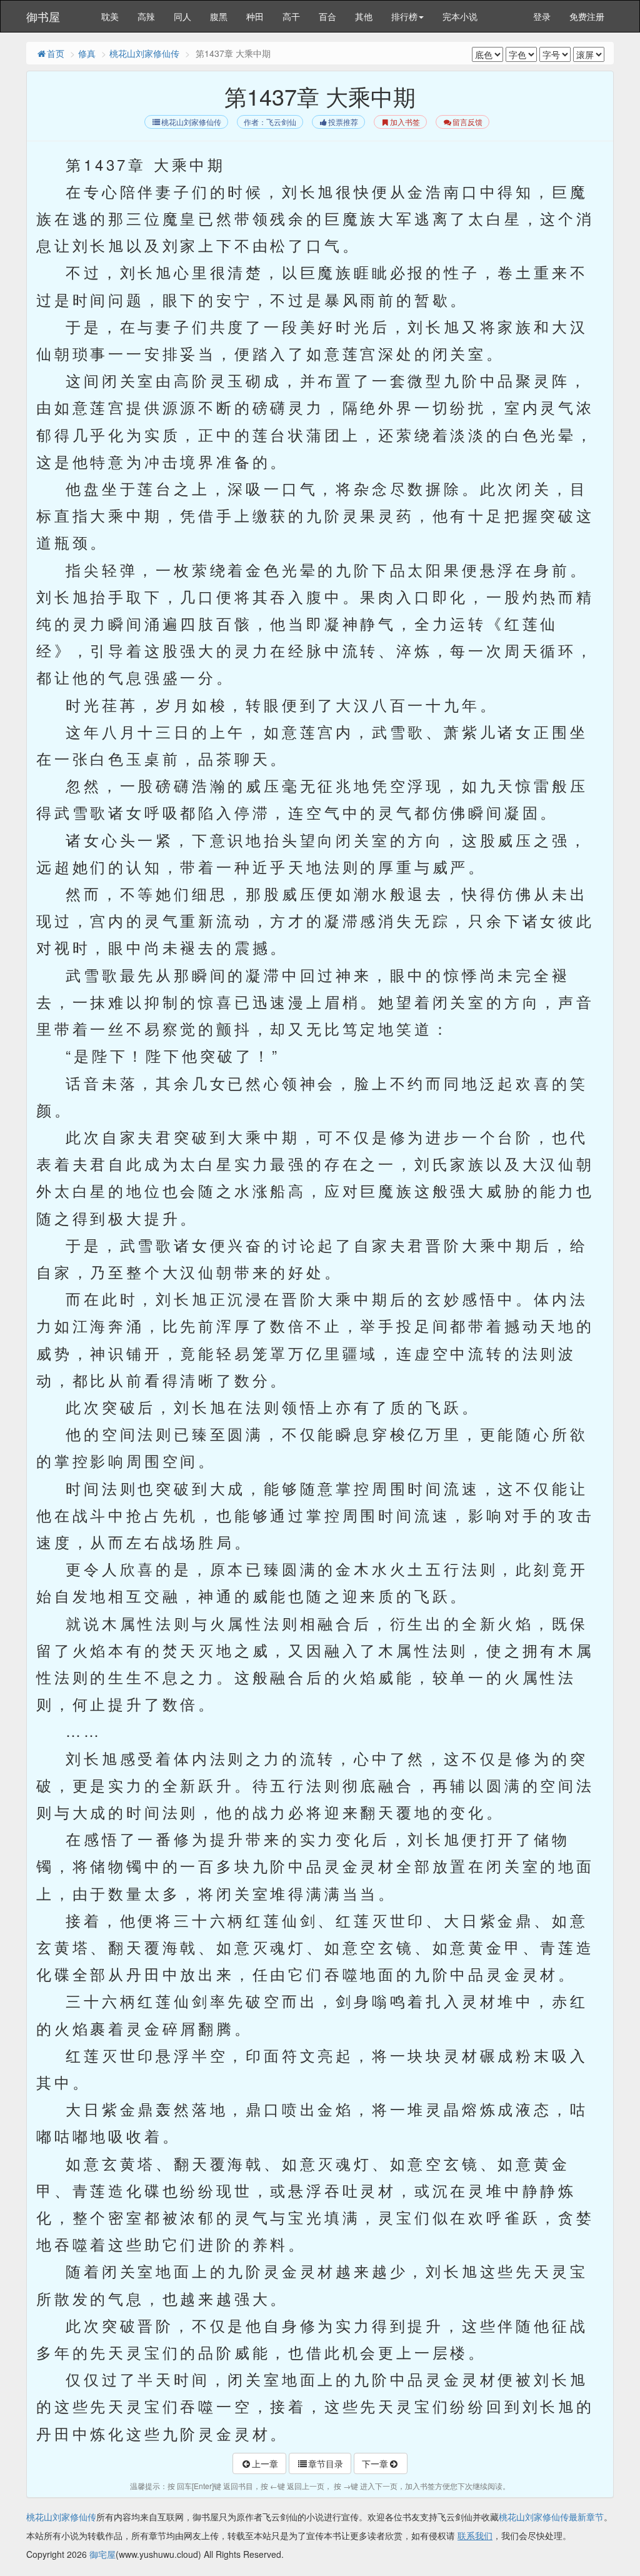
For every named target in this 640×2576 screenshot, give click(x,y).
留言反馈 (467, 122)
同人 (182, 16)
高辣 (146, 16)
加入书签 (405, 122)
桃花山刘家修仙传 (144, 53)
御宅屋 (102, 2554)
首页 (56, 53)
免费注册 (587, 16)
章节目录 (326, 2463)
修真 (87, 53)
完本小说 (460, 16)
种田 (255, 16)
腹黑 (219, 16)
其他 (364, 16)
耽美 (110, 16)
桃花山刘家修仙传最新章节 (551, 2517)
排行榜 (404, 16)
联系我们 (475, 2535)
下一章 (375, 2463)
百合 (327, 16)
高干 (291, 16)
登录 (542, 16)
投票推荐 (343, 122)
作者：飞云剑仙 (270, 122)
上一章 (265, 2463)
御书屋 (43, 16)
